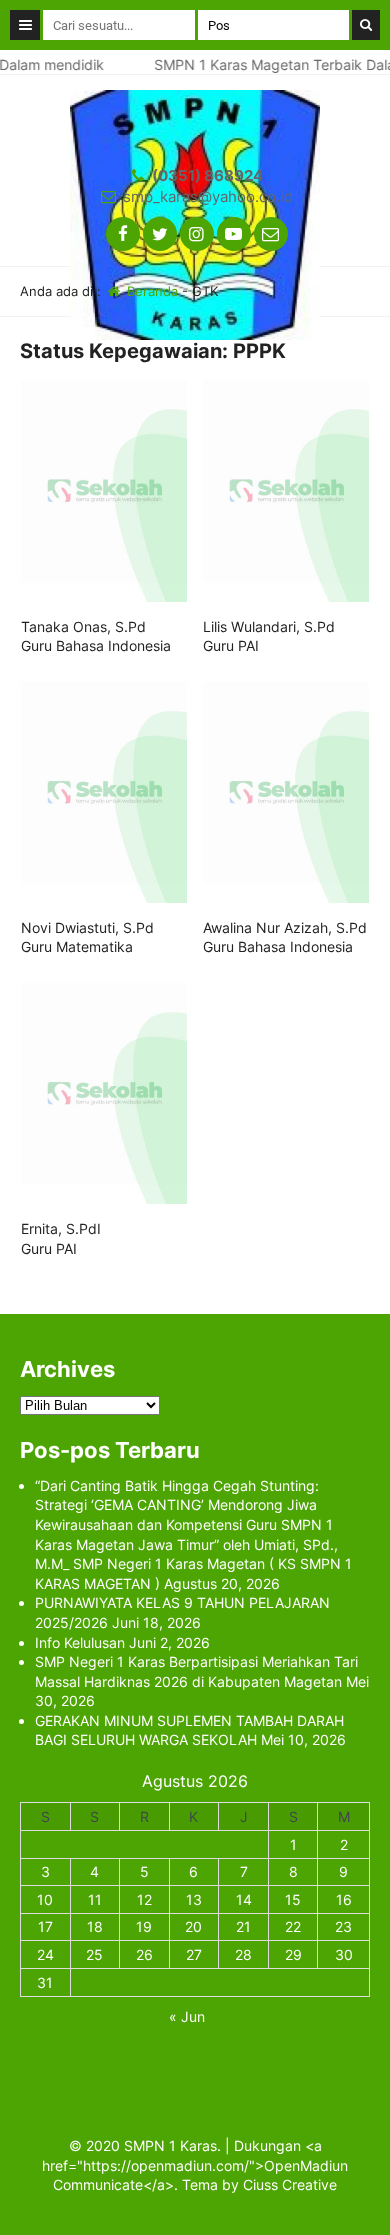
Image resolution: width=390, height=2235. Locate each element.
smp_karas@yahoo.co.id (208, 196)
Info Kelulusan (80, 1642)
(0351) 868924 (207, 175)
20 (193, 1926)
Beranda (150, 291)
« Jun (187, 2016)
